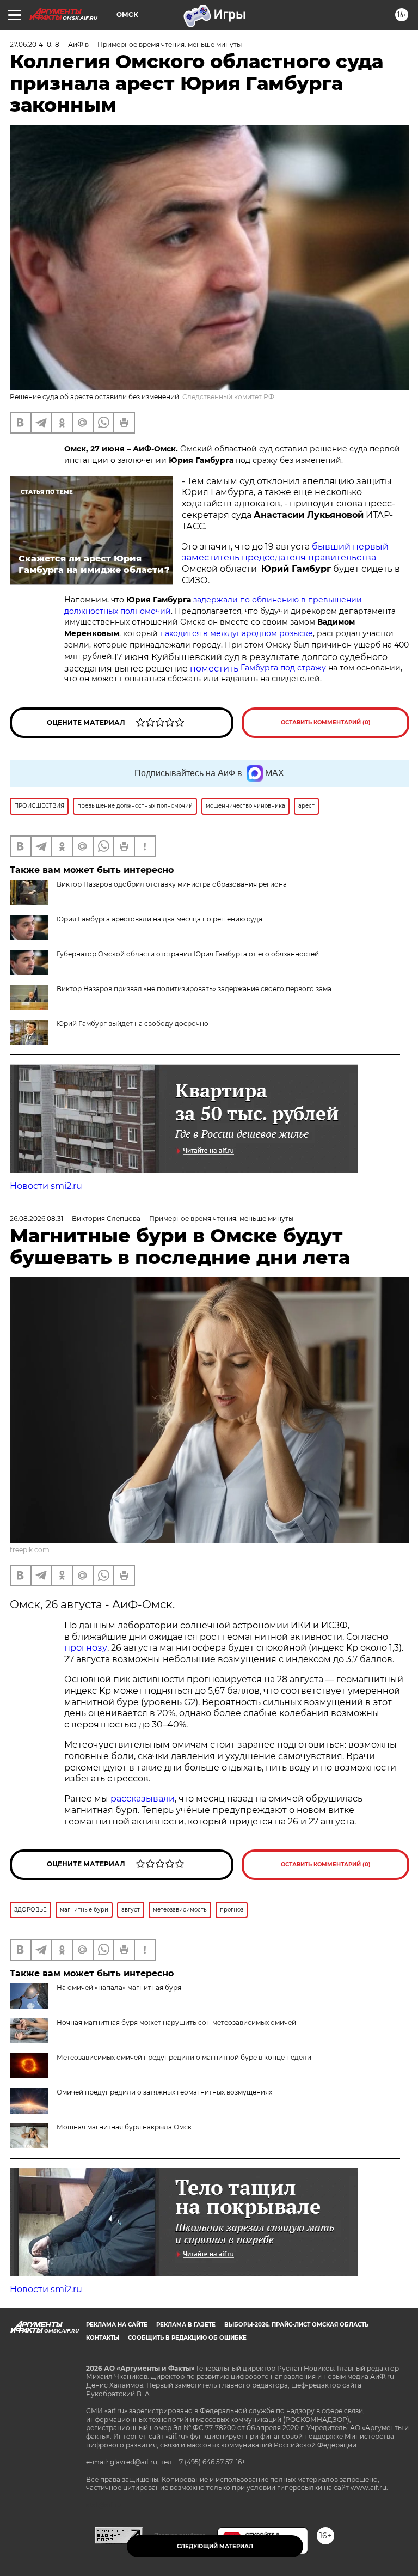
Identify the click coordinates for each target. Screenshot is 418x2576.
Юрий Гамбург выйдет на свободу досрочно (133, 1024)
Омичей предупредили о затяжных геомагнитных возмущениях (164, 2092)
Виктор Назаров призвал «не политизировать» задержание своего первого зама (194, 989)
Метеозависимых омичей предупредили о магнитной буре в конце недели (184, 2057)
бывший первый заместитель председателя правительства (285, 552)
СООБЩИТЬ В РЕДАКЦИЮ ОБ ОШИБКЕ (187, 2338)
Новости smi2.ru (46, 1186)
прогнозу (86, 1648)
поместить (258, 669)
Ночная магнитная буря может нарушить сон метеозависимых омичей (176, 2022)
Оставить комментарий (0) (326, 722)
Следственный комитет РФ (228, 397)
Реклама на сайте (117, 2325)
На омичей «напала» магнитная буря (119, 1988)
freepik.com (30, 1550)
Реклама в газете (186, 2325)
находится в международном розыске (236, 633)
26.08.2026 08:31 (36, 1219)
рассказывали (143, 1799)
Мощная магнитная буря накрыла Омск (124, 2127)
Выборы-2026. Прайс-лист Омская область (296, 2325)
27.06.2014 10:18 (35, 44)
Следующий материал (215, 2546)
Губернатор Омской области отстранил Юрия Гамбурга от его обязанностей (188, 954)
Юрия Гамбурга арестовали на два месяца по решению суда (159, 919)
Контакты (103, 2338)
